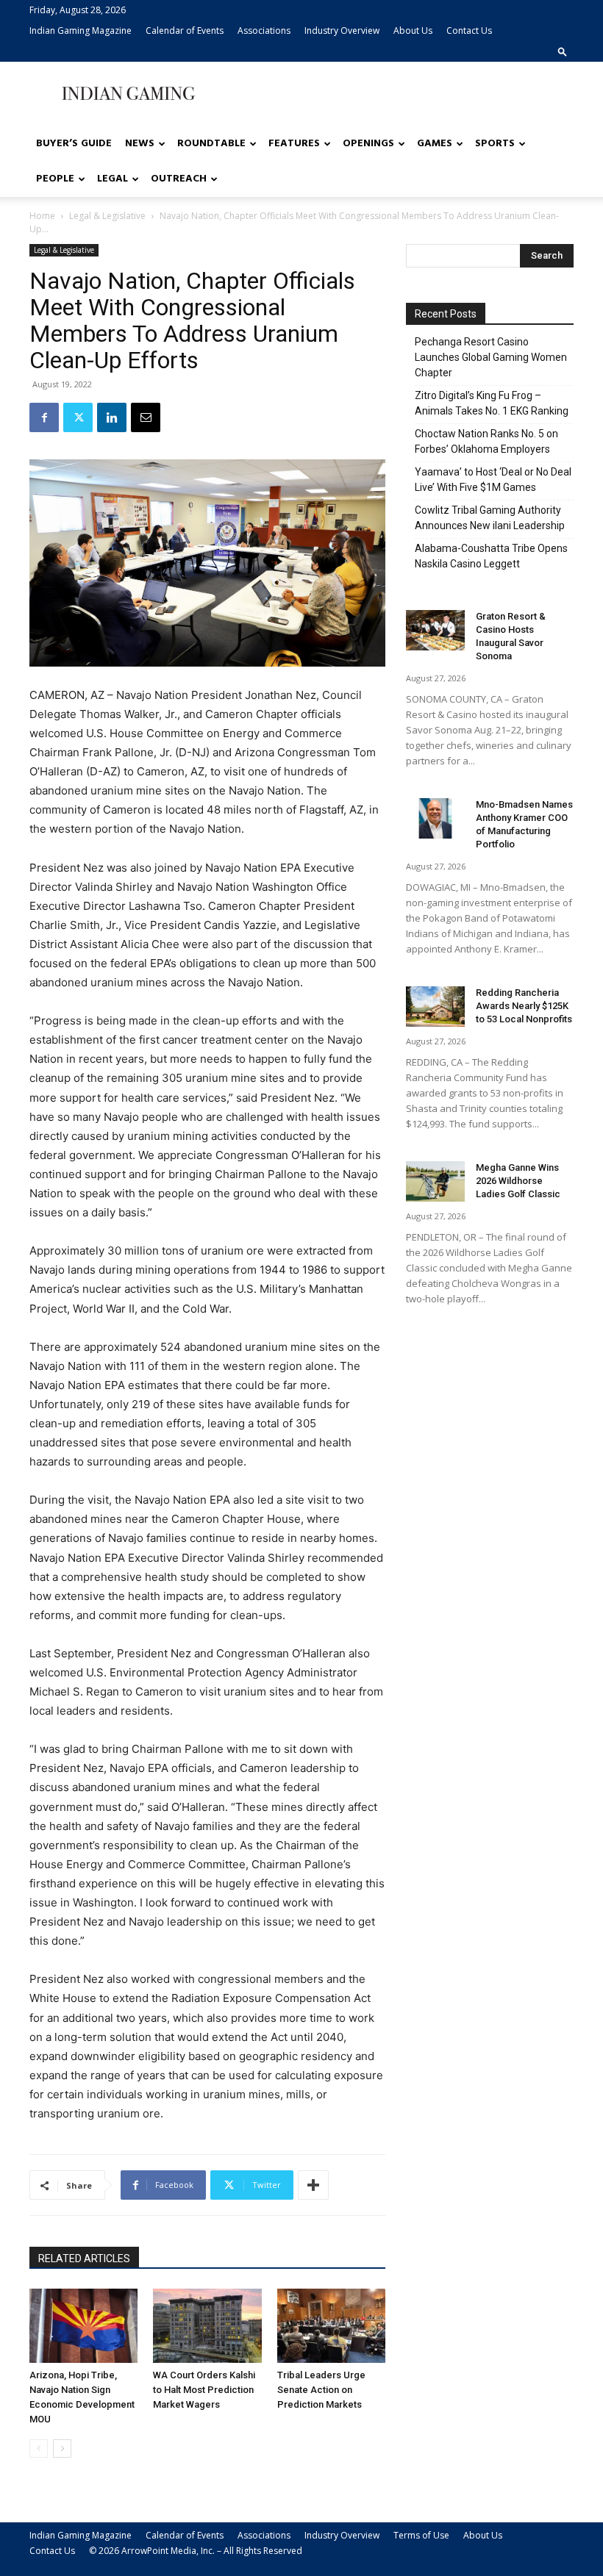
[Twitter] (78, 417)
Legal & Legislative (107, 216)
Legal (113, 179)
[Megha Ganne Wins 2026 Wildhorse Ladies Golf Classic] (435, 1181)
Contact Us (469, 31)
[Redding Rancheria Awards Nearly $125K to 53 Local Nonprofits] (435, 1007)
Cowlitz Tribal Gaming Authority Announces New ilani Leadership (490, 518)
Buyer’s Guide (74, 144)
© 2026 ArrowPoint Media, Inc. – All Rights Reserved (196, 2551)
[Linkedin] (112, 417)
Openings (368, 144)
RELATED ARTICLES (84, 2259)
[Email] (146, 417)
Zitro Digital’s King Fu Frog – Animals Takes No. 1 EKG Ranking (492, 403)
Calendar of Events (185, 31)
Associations (264, 31)
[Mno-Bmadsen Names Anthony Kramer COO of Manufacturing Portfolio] (435, 818)
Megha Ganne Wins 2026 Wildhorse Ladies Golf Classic (518, 1181)
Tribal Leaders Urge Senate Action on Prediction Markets (321, 2390)
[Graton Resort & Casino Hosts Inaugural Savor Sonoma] (435, 630)
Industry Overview (342, 31)
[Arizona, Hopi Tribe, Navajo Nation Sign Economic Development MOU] (83, 2326)
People (55, 179)
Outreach (179, 179)
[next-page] (62, 2448)
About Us (413, 31)
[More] (313, 2185)
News (140, 144)
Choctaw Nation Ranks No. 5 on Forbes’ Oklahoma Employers (486, 441)
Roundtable (211, 144)
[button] (563, 51)
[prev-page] (39, 2448)
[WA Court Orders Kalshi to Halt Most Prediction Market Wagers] (207, 2326)
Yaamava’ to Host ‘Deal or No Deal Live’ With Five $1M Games (493, 480)
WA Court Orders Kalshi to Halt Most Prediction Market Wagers (204, 2390)
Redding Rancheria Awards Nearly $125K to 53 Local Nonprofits (524, 1006)
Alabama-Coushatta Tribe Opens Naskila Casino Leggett (491, 556)
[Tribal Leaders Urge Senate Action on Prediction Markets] (331, 2326)
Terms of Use (421, 2535)
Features (294, 144)
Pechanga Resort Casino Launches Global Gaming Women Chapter (491, 357)
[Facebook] (44, 417)
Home (42, 216)
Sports (495, 144)
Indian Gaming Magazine (81, 31)
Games (435, 144)
